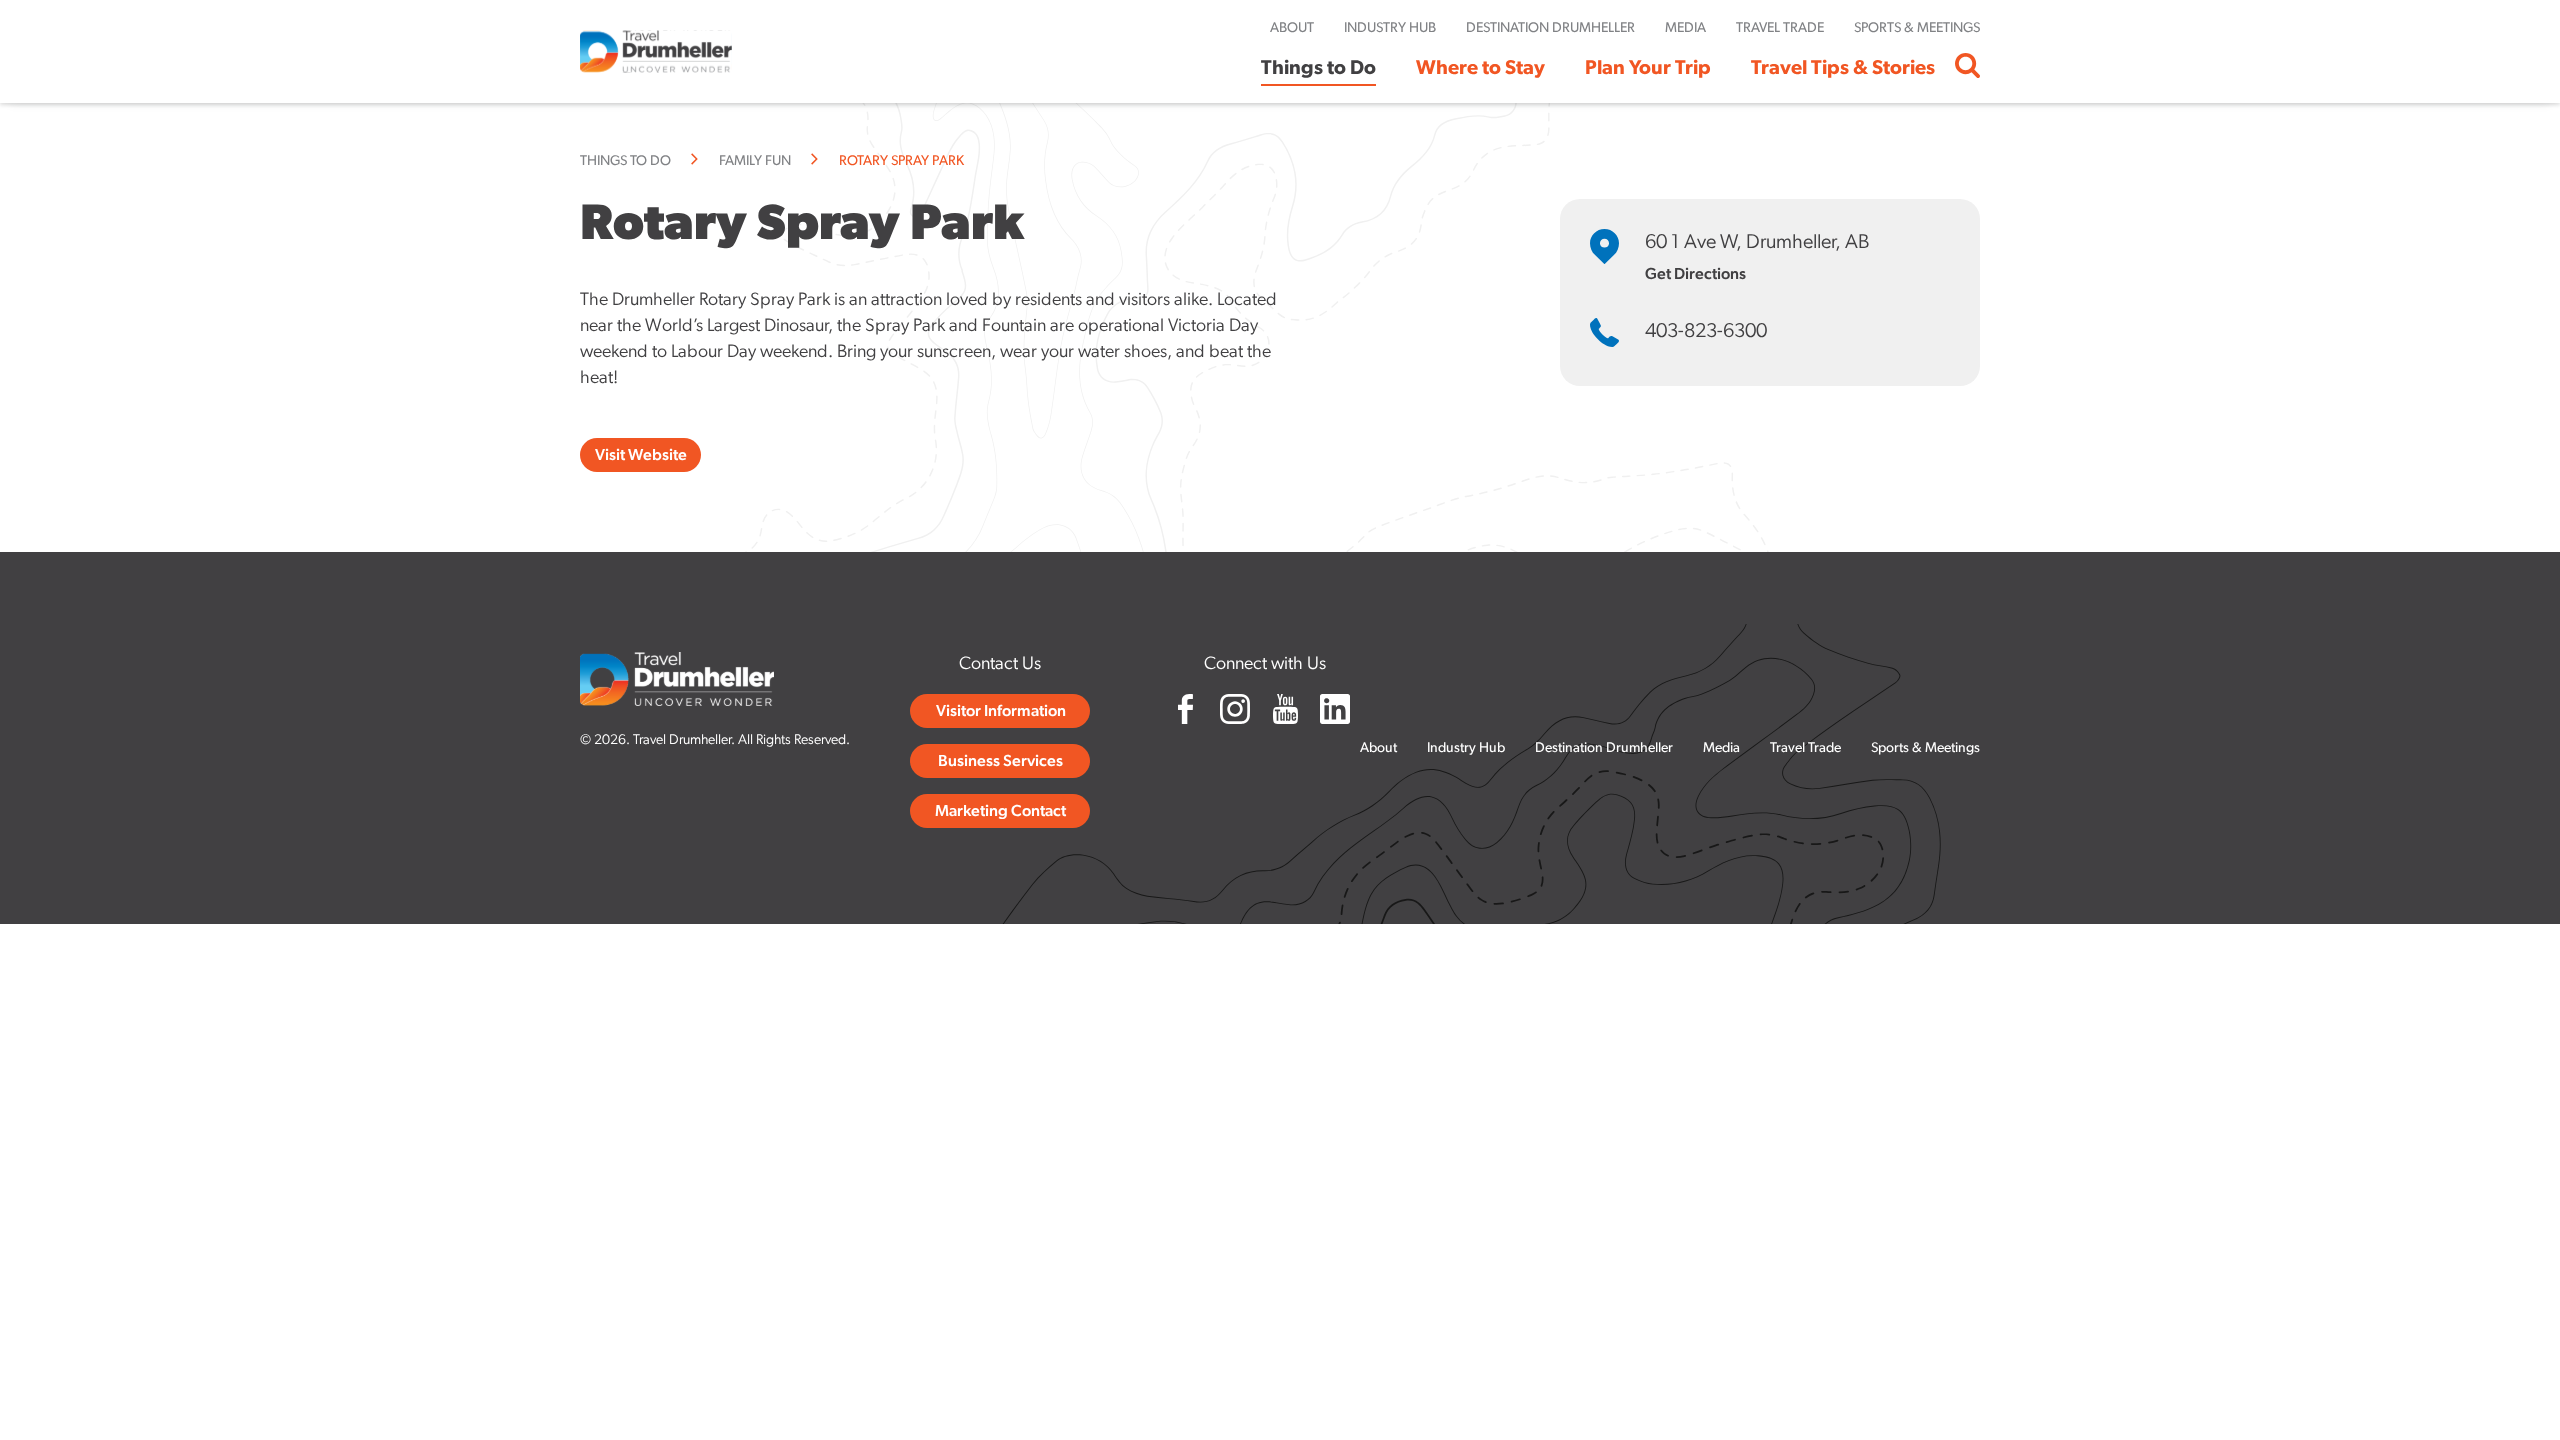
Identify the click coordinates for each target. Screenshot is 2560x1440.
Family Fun (755, 161)
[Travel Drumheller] (656, 51)
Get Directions (1695, 275)
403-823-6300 (1706, 332)
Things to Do (625, 161)
